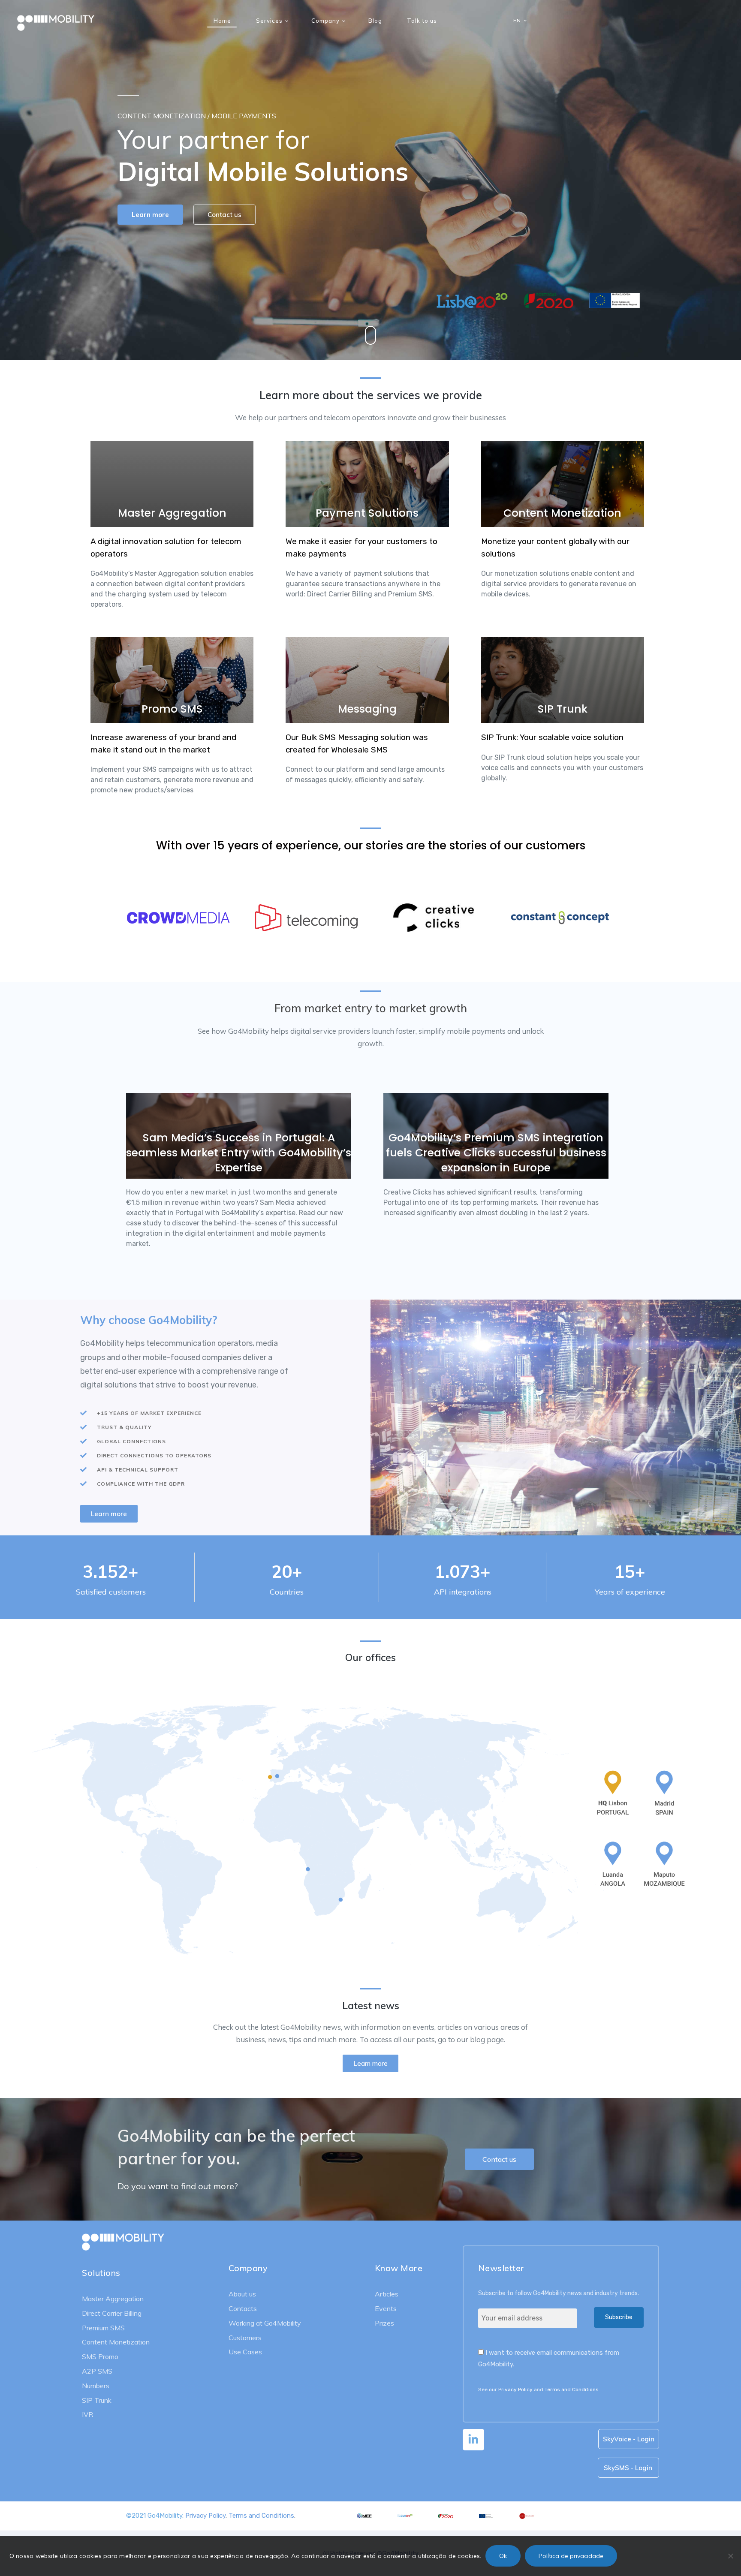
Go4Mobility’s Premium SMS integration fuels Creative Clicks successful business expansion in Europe (496, 1153)
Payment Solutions (367, 513)
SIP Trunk (563, 709)
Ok (503, 2556)
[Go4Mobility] (56, 21)
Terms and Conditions (572, 2389)
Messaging (367, 709)
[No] (730, 2556)
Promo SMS (172, 709)
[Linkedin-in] (473, 2440)
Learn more (151, 219)
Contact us (225, 219)
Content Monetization (562, 513)
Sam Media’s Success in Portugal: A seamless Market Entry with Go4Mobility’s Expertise (239, 1153)
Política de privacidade (571, 2556)
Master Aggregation (172, 513)
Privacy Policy (515, 2389)
